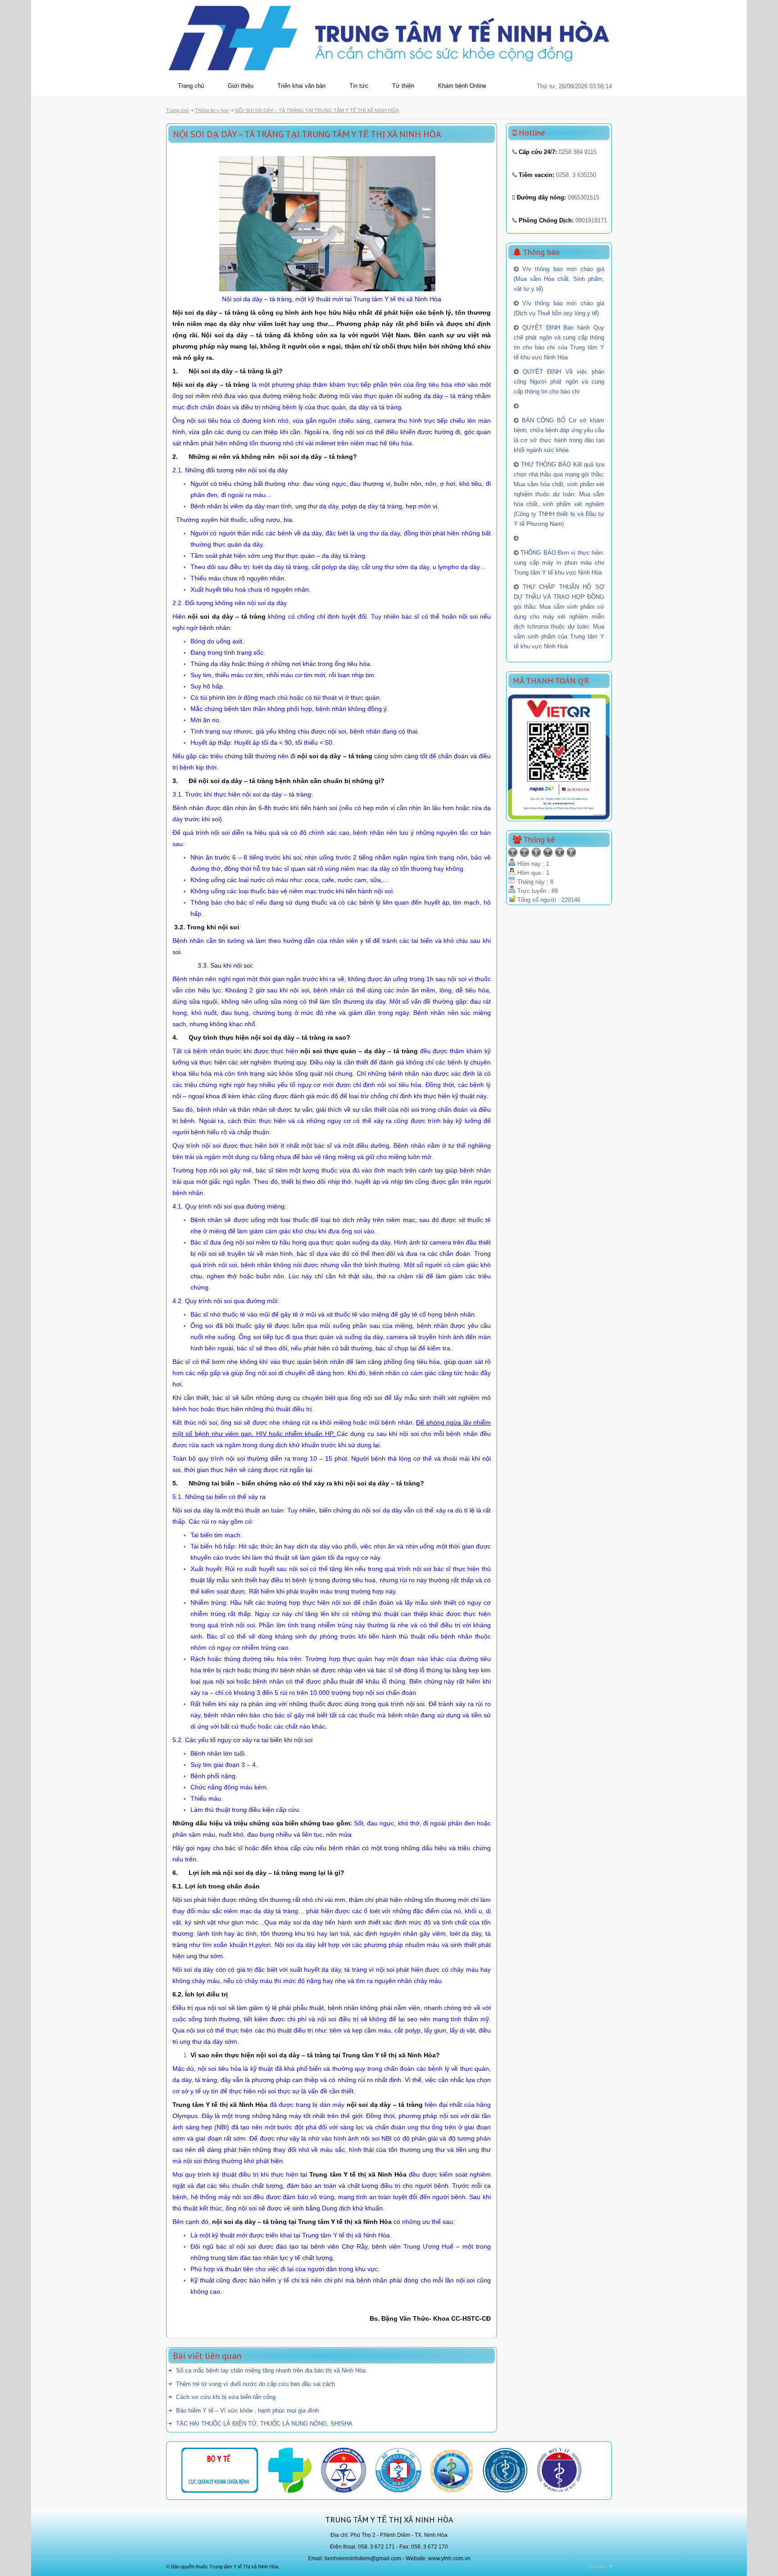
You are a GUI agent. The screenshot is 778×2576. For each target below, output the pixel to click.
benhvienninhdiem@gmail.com (363, 2558)
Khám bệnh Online (462, 86)
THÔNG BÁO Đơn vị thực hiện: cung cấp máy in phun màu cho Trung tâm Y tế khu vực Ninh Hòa (559, 563)
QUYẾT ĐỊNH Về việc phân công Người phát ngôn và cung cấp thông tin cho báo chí (559, 382)
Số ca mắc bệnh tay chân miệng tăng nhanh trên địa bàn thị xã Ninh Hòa (271, 2370)
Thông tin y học (212, 110)
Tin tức (359, 86)
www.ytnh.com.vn (449, 2558)
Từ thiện (403, 86)
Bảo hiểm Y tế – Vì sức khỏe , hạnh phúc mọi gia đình (247, 2411)
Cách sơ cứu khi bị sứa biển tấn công (226, 2397)
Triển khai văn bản (301, 86)
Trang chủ (191, 86)
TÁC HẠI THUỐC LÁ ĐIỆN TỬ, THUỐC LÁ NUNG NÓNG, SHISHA (264, 2424)
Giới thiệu (241, 86)
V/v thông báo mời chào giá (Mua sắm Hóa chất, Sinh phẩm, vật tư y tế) (559, 279)
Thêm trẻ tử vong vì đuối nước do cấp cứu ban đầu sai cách (256, 2384)
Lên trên (596, 2567)
